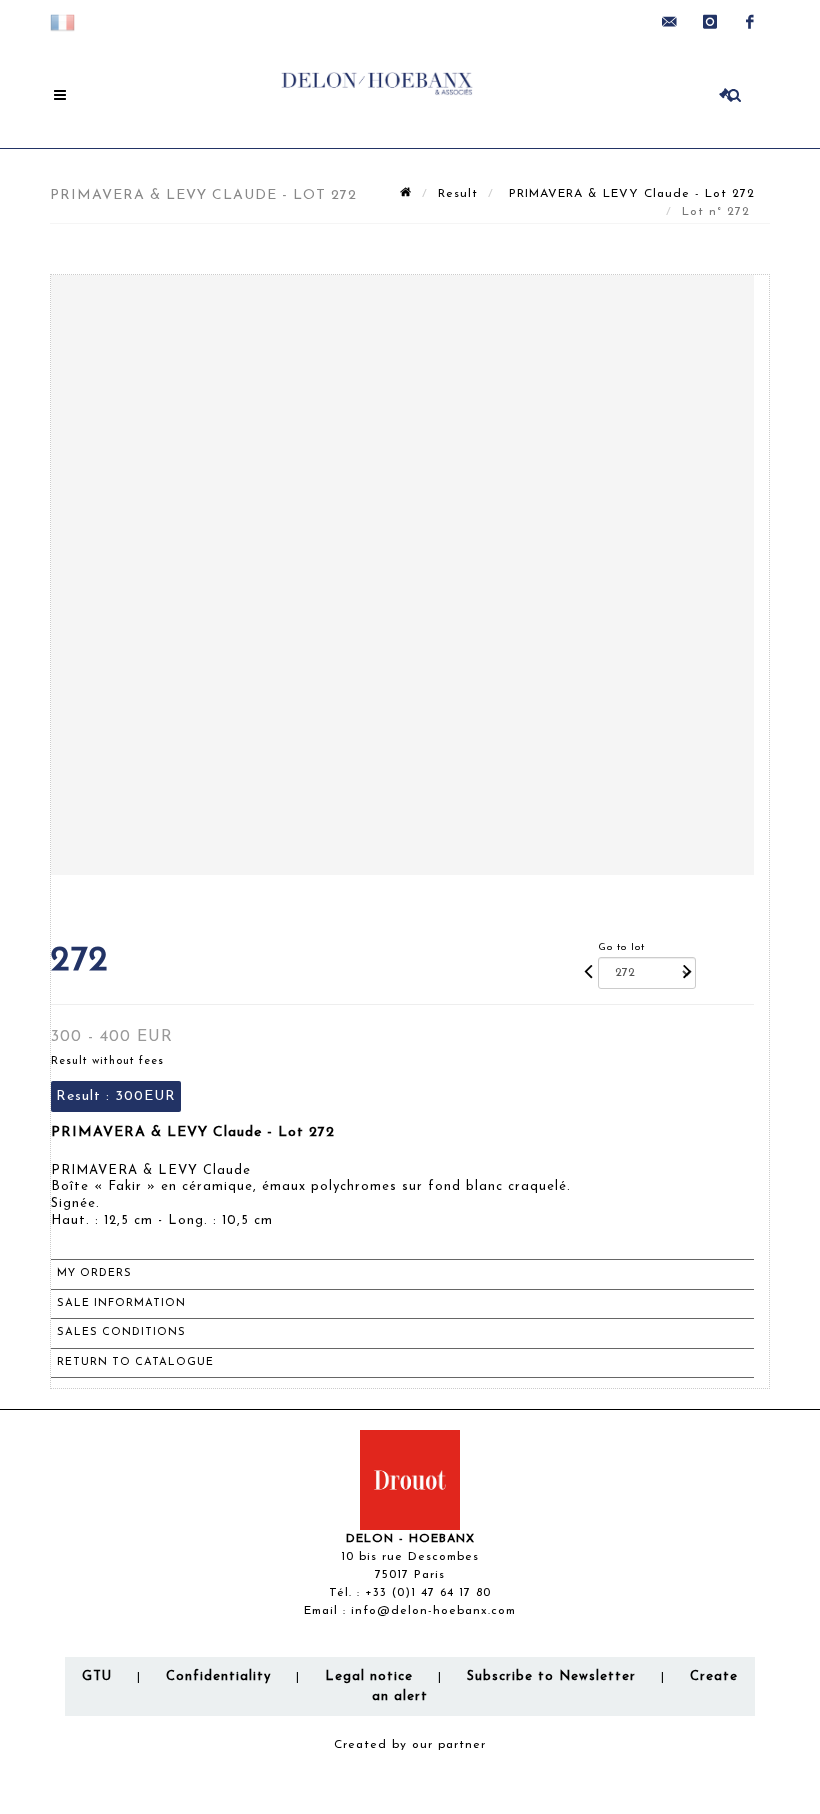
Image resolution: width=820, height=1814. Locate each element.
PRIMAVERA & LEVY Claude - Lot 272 (629, 194)
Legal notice (369, 1676)
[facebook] (750, 22)
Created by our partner (410, 1745)
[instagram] (710, 22)
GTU (97, 1676)
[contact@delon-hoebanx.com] (670, 22)
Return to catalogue (135, 1362)
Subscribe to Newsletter (551, 1676)
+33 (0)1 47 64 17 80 (428, 1593)
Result (458, 194)
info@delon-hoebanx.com (433, 1611)
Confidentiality (218, 1676)
